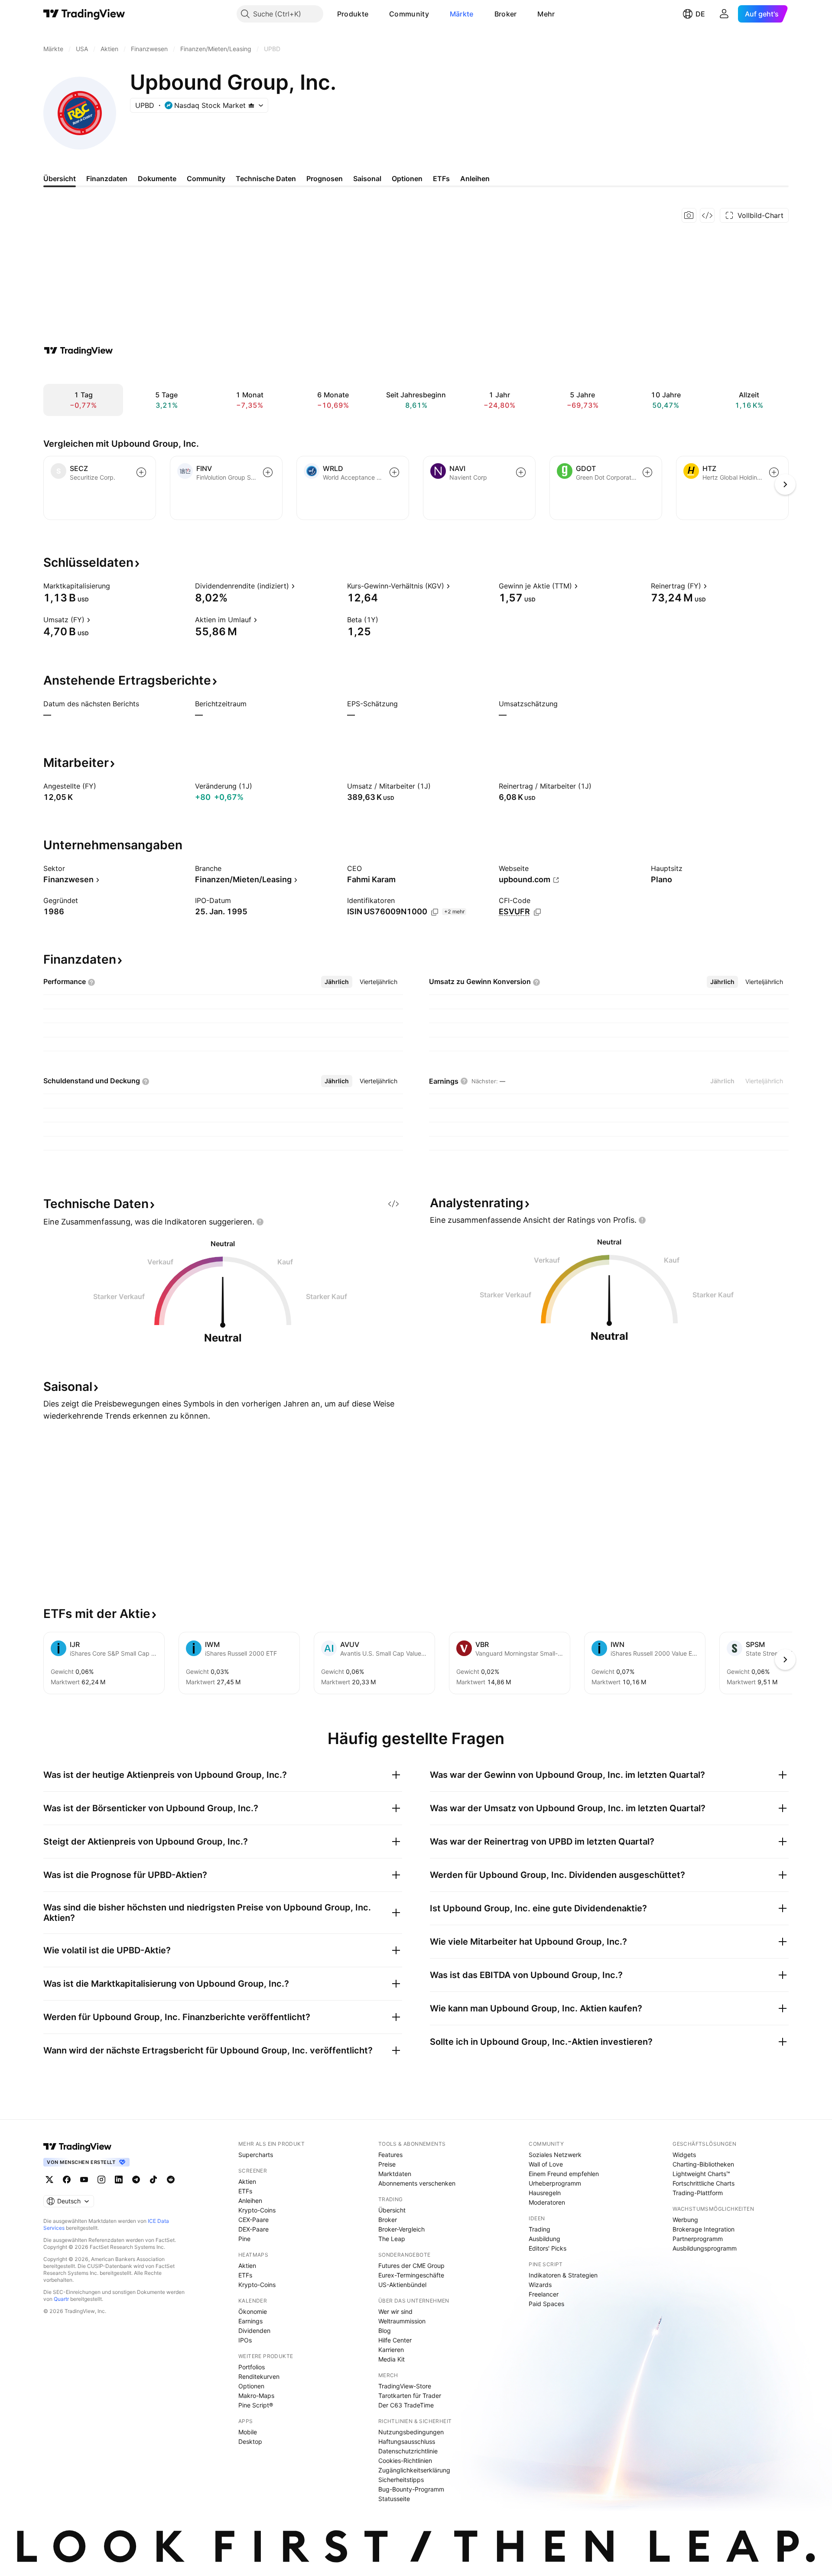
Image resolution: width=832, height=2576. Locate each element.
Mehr (546, 14)
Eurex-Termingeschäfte (411, 2275)
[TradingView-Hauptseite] (78, 2147)
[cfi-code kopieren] (537, 912)
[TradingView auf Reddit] (171, 2180)
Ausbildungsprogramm (705, 2248)
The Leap (392, 2239)
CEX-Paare (253, 2220)
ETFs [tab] (441, 179)
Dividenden (254, 2331)
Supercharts (256, 2155)
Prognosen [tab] (325, 179)
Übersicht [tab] (60, 179)
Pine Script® (256, 2405)
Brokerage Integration (704, 2229)
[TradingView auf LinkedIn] (119, 2180)
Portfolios (252, 2367)
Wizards (540, 2285)
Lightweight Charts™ (701, 2174)
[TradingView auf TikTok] (153, 2180)
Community (409, 14)
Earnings (250, 2321)
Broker (506, 14)
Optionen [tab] (407, 179)
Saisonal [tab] (367, 179)
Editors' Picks (548, 2248)
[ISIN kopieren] (435, 912)
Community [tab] (206, 179)
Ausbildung (544, 2239)
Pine (244, 2239)
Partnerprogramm (698, 2239)
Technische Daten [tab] (266, 179)
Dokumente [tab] (157, 179)
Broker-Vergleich (401, 2229)
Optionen (251, 2386)
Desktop (250, 2441)
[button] (375, 14)
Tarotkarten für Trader (410, 2396)
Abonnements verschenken (417, 2183)
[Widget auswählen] (707, 215)
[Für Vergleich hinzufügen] (141, 472)
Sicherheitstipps (401, 2480)
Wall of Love (546, 2164)
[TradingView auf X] (49, 2180)
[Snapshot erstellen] (689, 215)
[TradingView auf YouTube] (84, 2180)
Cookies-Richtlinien (405, 2461)
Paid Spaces (546, 2304)
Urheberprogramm (555, 2183)
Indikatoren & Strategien (563, 2275)
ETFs (245, 2191)
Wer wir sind (395, 2311)
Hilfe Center (395, 2340)
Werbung (685, 2220)
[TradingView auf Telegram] (136, 2180)
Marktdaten (395, 2174)
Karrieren (391, 2350)
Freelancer (544, 2294)
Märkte (462, 14)
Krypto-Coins (257, 2210)
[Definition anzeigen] (116, 586)
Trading (539, 2229)
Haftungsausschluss (407, 2441)
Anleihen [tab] (475, 179)
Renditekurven (259, 2376)
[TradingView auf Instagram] (101, 2180)
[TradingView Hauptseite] (84, 14)
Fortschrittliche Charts (704, 2183)
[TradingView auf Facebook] (67, 2180)
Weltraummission (402, 2321)
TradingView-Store (405, 2386)
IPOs (245, 2340)
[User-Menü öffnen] (724, 14)
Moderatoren (547, 2202)
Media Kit (392, 2359)
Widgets (684, 2155)
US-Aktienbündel (402, 2285)
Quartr (61, 2299)
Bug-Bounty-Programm (411, 2489)
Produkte (353, 14)
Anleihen (250, 2201)
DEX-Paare (253, 2229)
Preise (387, 2164)
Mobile (248, 2432)
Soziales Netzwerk (555, 2155)
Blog (385, 2331)
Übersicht (392, 2210)
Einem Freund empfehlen (564, 2174)
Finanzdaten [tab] (107, 179)
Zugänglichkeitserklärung (414, 2470)
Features (390, 2155)
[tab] (337, 982)
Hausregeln (545, 2193)
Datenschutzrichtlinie (408, 2451)
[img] (251, 105)
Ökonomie (253, 2311)
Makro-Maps (256, 2396)
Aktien (247, 2181)
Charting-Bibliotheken (703, 2164)
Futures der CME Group (411, 2266)
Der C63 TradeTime (406, 2405)
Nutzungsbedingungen (411, 2432)
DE (700, 14)
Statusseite (394, 2499)
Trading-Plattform (698, 2193)
